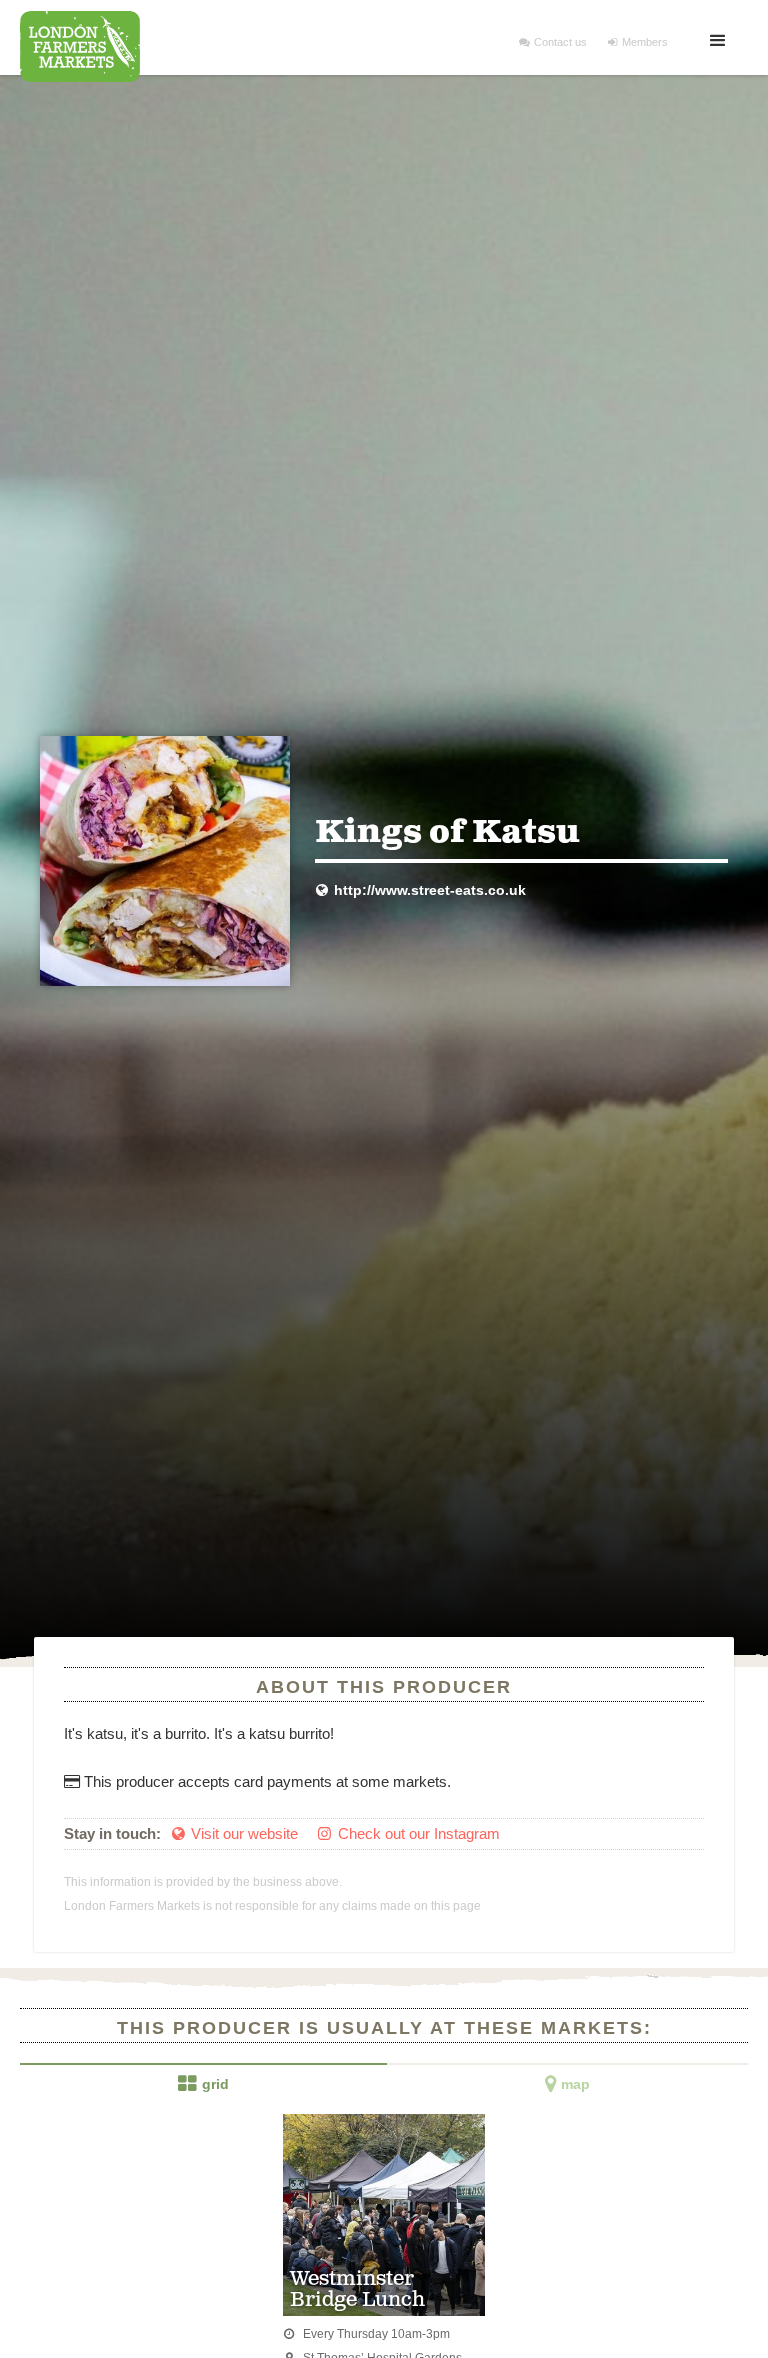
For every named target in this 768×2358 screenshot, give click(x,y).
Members (638, 42)
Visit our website (235, 1833)
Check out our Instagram (408, 1833)
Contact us (553, 42)
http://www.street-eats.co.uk (421, 890)
